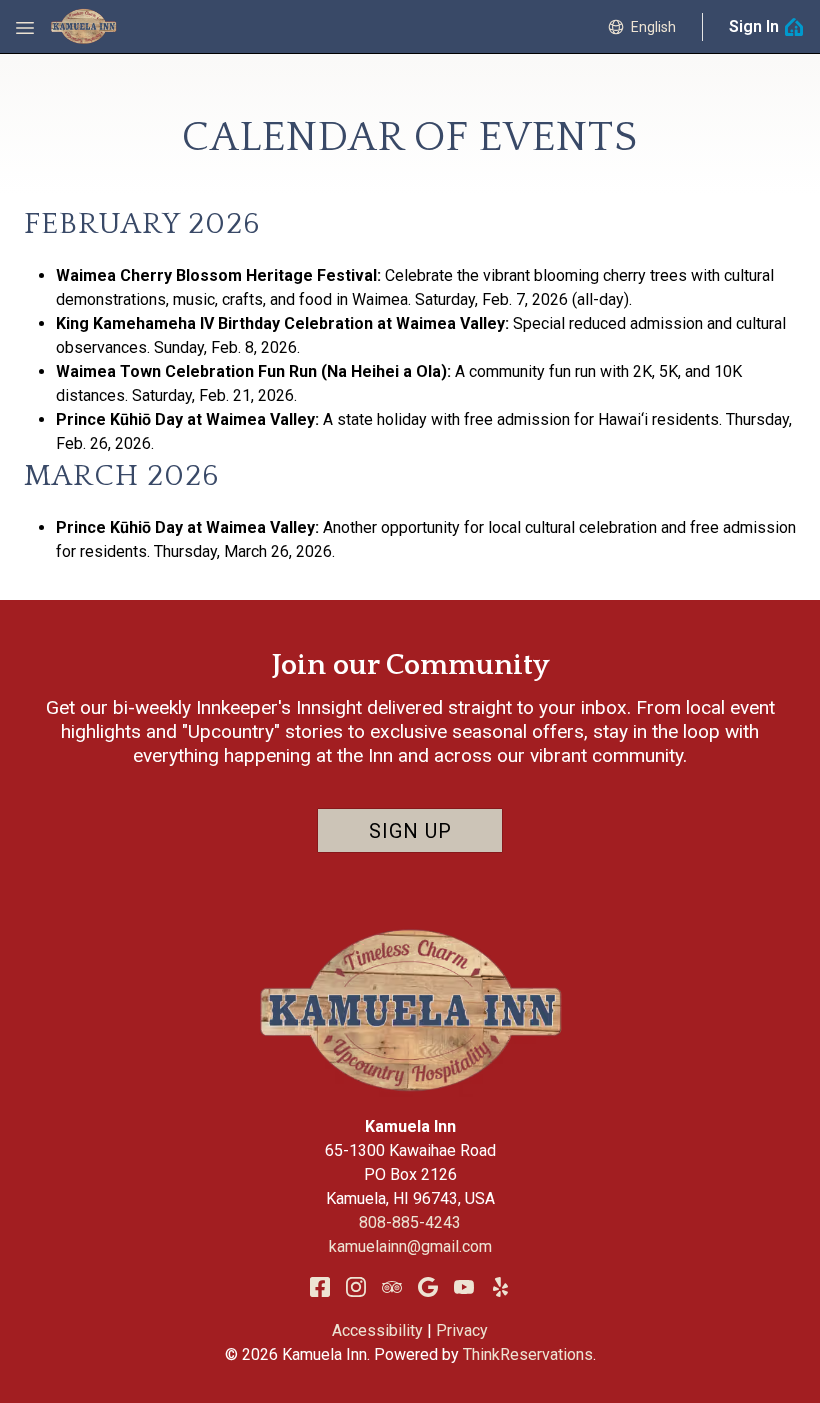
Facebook (320, 1287)
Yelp (500, 1287)
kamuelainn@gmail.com (410, 1246)
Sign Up (410, 831)
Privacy (462, 1330)
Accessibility (377, 1330)
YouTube (464, 1287)
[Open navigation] (25, 27)
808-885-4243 (410, 1222)
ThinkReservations (528, 1354)
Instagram (356, 1287)
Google (428, 1287)
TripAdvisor (392, 1287)
